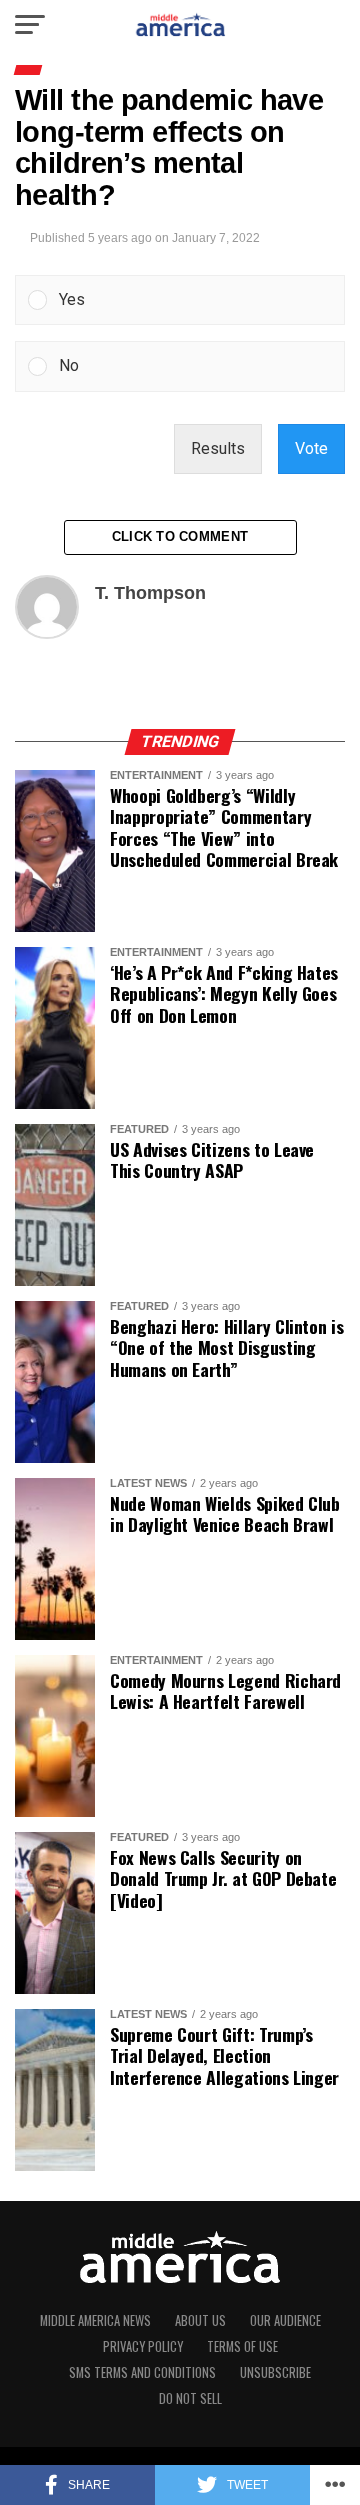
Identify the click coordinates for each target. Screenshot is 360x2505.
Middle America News (95, 2320)
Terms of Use (242, 2346)
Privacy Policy (143, 2346)
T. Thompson (150, 593)
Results (218, 448)
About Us (200, 2320)
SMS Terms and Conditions (142, 2372)
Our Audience (285, 2320)
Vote (311, 448)
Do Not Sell (190, 2398)
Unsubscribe (275, 2372)
